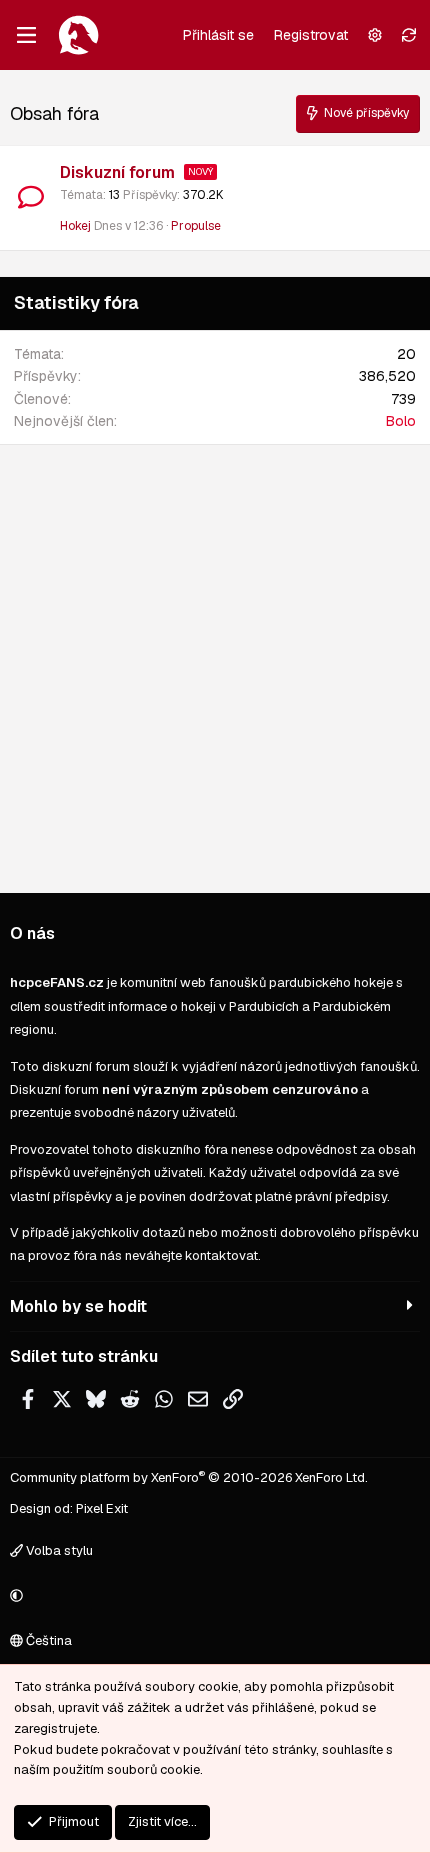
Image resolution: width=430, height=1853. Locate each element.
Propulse (196, 226)
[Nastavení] (375, 35)
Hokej (75, 226)
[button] (212, 1596)
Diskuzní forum (117, 172)
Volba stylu (58, 1550)
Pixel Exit (102, 1508)
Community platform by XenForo (189, 1477)
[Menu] (26, 35)
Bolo (401, 421)
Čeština (47, 1640)
